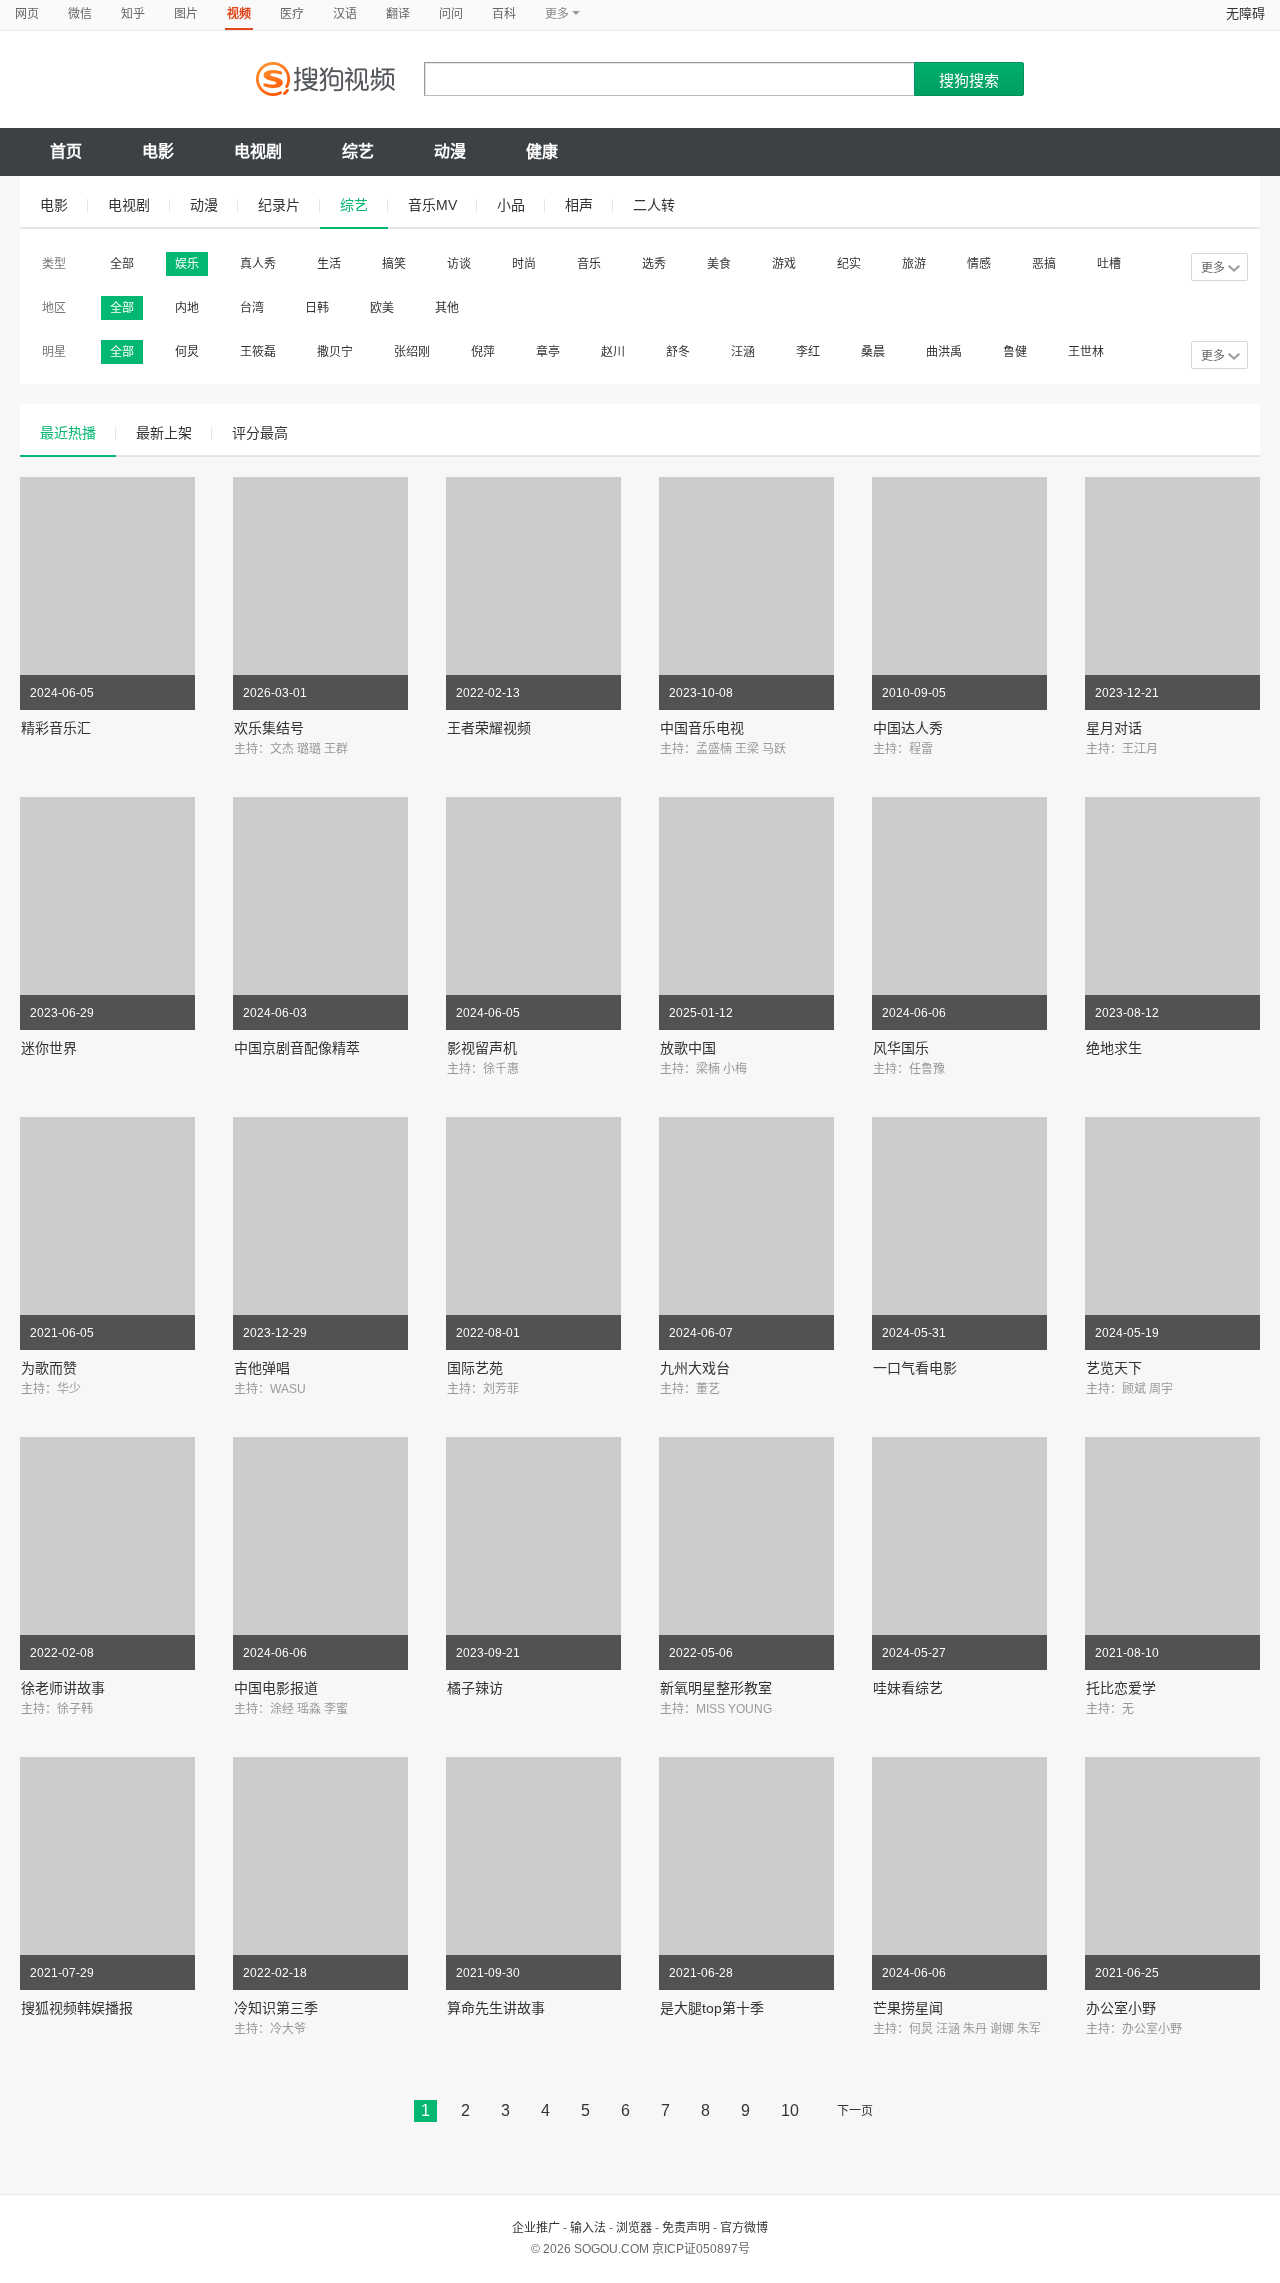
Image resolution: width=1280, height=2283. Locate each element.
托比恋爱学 (1121, 1688)
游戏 (784, 264)
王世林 (1086, 352)
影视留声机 (482, 1048)
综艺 (358, 151)
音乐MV (432, 205)
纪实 (849, 264)
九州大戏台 (695, 1368)
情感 (979, 264)
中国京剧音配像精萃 (297, 1048)
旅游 (914, 264)
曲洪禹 (944, 352)
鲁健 (1015, 352)
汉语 (345, 14)
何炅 (187, 352)
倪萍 (483, 352)
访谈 (459, 264)
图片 (186, 14)
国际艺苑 (475, 1368)
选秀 (654, 264)
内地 (187, 308)
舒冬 (678, 352)
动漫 (450, 151)
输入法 (588, 2228)
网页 (27, 14)
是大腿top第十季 (712, 2008)
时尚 (524, 264)
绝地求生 (1114, 1048)
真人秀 (258, 264)
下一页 (855, 2111)
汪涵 (743, 352)
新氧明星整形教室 (716, 1688)
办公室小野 (1121, 2008)
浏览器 (634, 2228)
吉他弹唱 (262, 1368)
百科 (504, 14)
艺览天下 (1114, 1368)
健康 (542, 151)
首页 (66, 151)
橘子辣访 (475, 1688)
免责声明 (686, 2228)
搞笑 (394, 264)
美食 (719, 264)
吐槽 (1109, 264)
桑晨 (873, 352)
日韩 (317, 308)
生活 (329, 264)
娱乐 (187, 264)
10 (790, 2110)
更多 (1213, 268)
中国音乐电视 (702, 728)
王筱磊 (258, 352)
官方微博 (744, 2228)
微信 (80, 14)
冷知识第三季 (276, 2008)
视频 (239, 14)
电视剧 (258, 151)
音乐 (589, 264)
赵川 (613, 352)
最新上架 (164, 433)
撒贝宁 (335, 352)
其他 (447, 308)
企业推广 (536, 2228)
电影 (158, 151)
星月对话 (1114, 728)
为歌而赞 (49, 1368)
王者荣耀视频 (489, 728)
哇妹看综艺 (908, 1688)
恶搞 (1044, 264)
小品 (511, 205)
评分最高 (260, 433)
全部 (122, 264)
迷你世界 (49, 1048)
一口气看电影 (915, 1368)
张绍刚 (412, 352)
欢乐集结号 (269, 728)
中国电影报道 (276, 1688)
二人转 (654, 205)
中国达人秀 (908, 728)
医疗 (292, 14)
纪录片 (279, 205)
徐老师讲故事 (63, 1688)
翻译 (398, 14)
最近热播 (68, 433)
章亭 (548, 352)
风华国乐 (901, 1048)
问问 (451, 14)
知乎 (133, 14)
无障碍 (1245, 13)
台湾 (252, 308)
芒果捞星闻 (908, 2008)
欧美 (382, 308)
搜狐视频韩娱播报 (77, 2008)
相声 (579, 205)
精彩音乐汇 (56, 728)
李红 (808, 352)
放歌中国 (688, 1048)
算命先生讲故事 (496, 2008)
